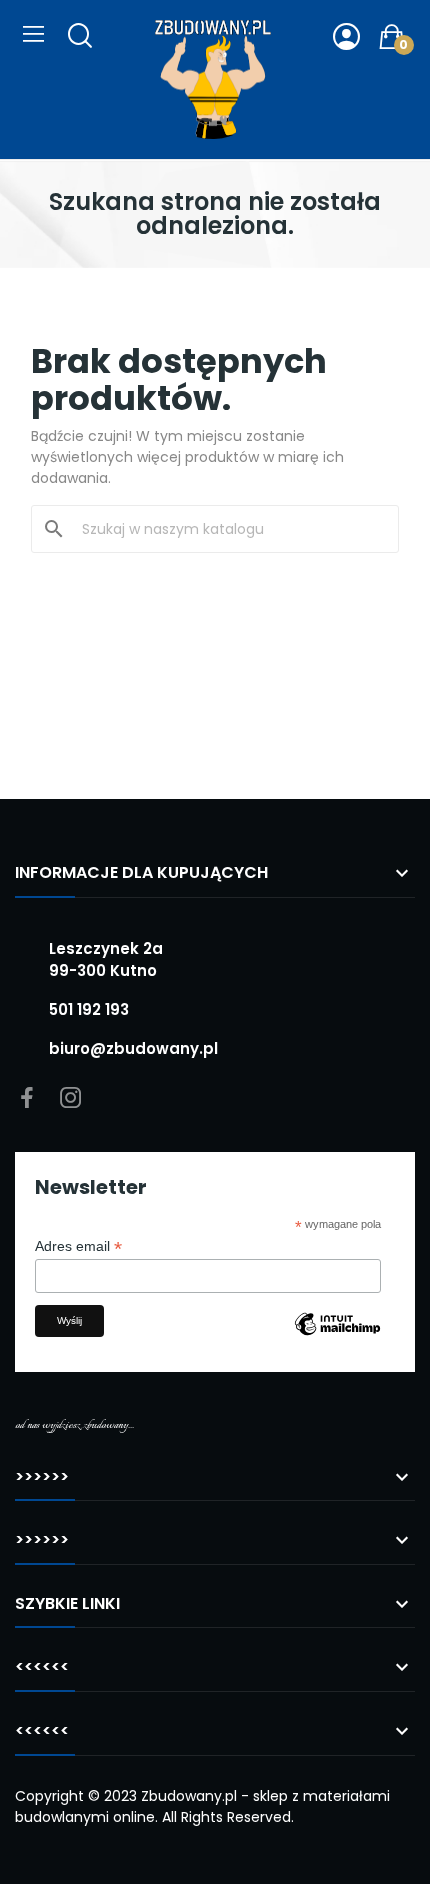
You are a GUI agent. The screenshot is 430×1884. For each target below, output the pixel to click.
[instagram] (71, 1099)
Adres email (78, 1246)
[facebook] (27, 1099)
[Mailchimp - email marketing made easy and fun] (337, 1339)
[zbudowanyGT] (212, 79)
